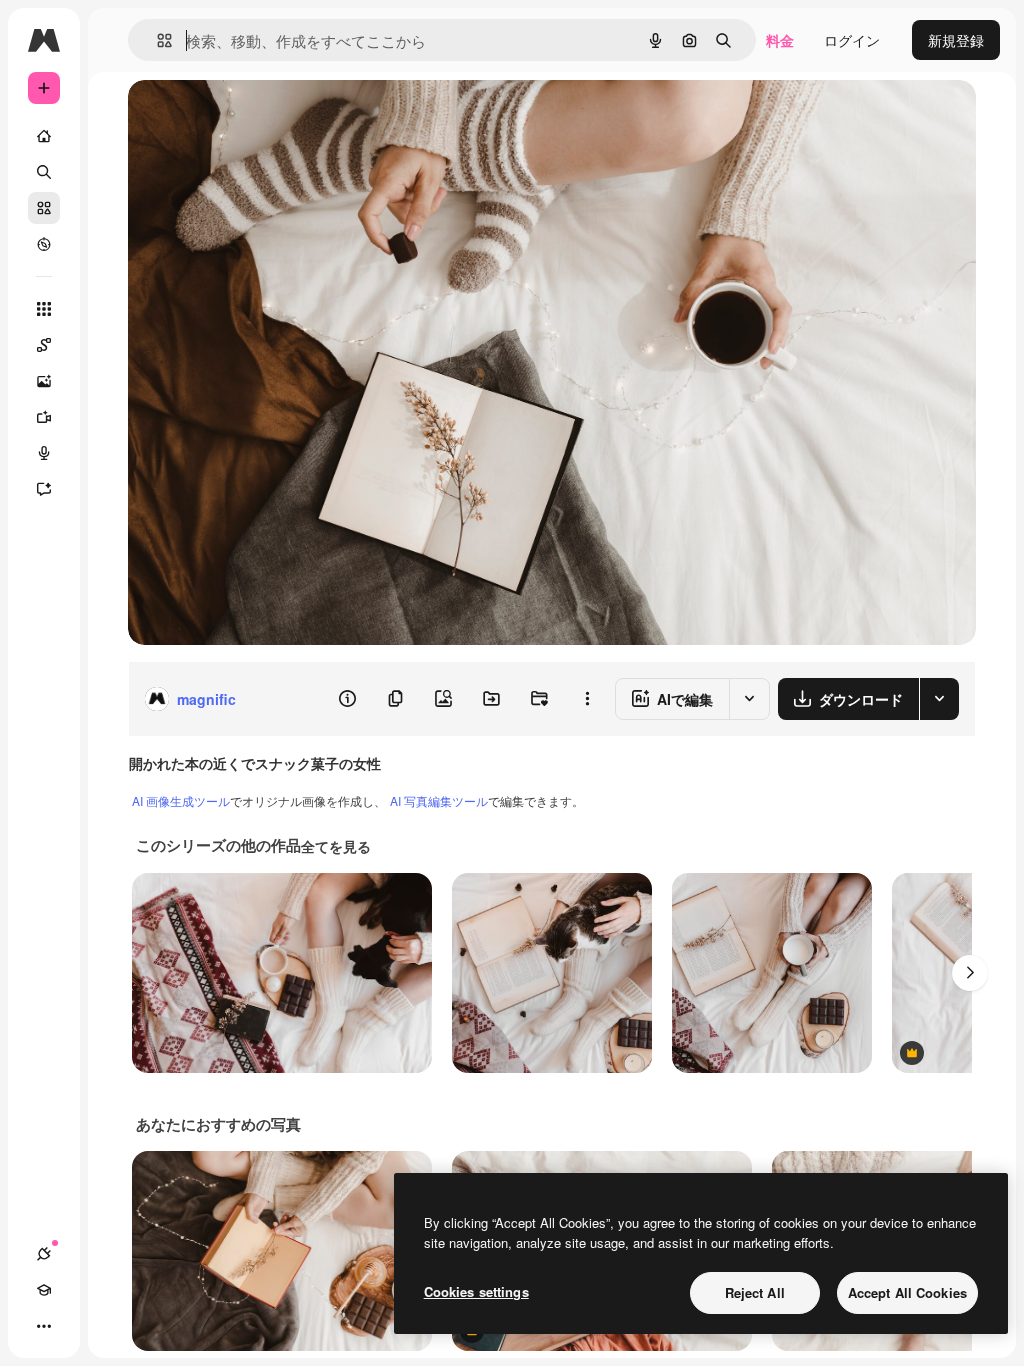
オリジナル (265, 117)
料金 (780, 40)
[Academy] (44, 1290)
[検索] (44, 172)
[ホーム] (44, 136)
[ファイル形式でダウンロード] (939, 699)
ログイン (852, 40)
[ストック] (44, 208)
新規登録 (956, 40)
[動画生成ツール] (44, 417)
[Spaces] (44, 345)
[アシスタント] (44, 489)
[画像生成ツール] (44, 381)
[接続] (44, 1254)
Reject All (755, 1292)
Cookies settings (476, 1291)
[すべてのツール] (44, 309)
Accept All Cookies (907, 1292)
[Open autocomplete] (156, 40)
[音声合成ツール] (44, 453)
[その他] (44, 1326)
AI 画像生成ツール (181, 800)
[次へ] (970, 973)
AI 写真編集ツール (439, 800)
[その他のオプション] (587, 699)
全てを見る (336, 846)
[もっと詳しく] (44, 244)
